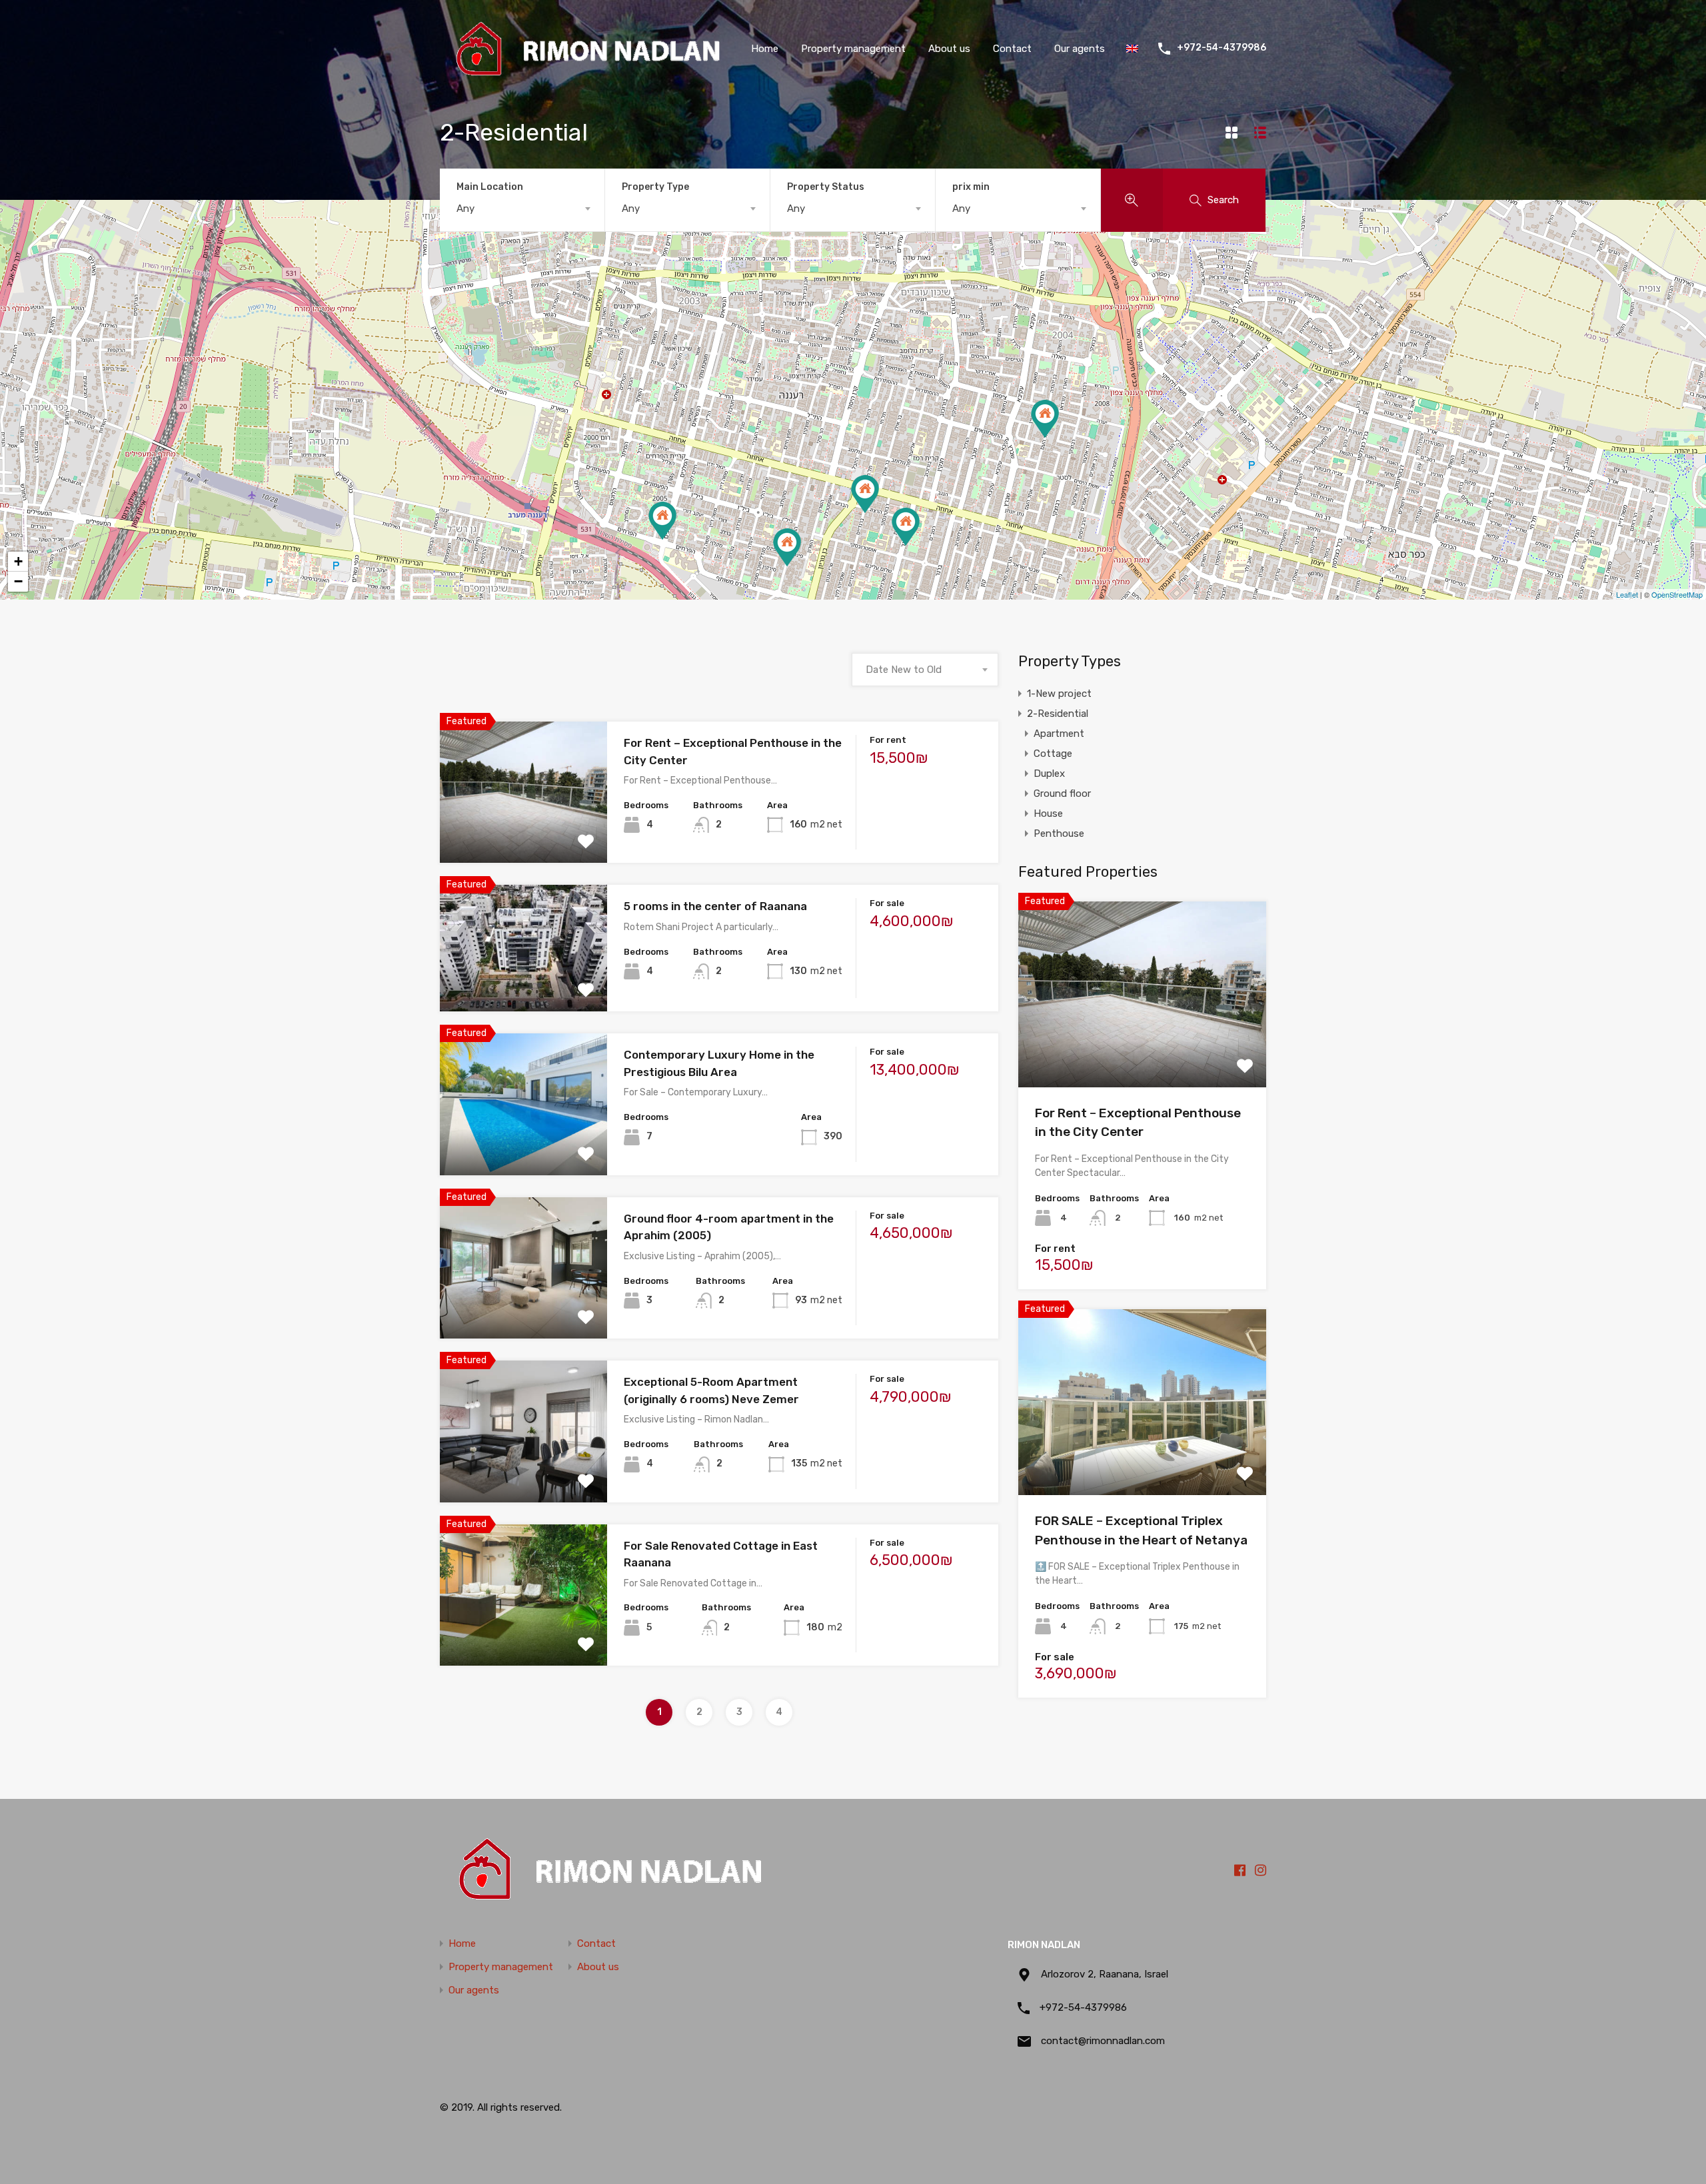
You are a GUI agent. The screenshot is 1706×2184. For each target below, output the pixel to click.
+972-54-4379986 (1222, 48)
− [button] (18, 581)
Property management (853, 49)
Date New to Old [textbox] (904, 670)
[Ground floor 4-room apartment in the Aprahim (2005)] (662, 521)
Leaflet (1627, 594)
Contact (1012, 49)
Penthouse (1059, 833)
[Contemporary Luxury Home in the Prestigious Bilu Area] (787, 547)
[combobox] (522, 209)
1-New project (1059, 694)
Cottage (1053, 754)
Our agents (1080, 49)
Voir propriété (523, 834)
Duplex (1049, 774)
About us (949, 49)
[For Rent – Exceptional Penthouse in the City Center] (906, 527)
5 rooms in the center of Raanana (715, 906)
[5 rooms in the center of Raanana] (865, 494)
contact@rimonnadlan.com (1103, 2041)
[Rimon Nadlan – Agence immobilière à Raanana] (585, 75)
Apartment (1059, 734)
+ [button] (18, 561)
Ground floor (1062, 794)
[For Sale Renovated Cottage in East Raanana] (1045, 419)
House (1048, 814)
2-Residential (1058, 714)
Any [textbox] (465, 209)
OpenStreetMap (1677, 594)
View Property (1143, 1050)
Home (765, 49)
